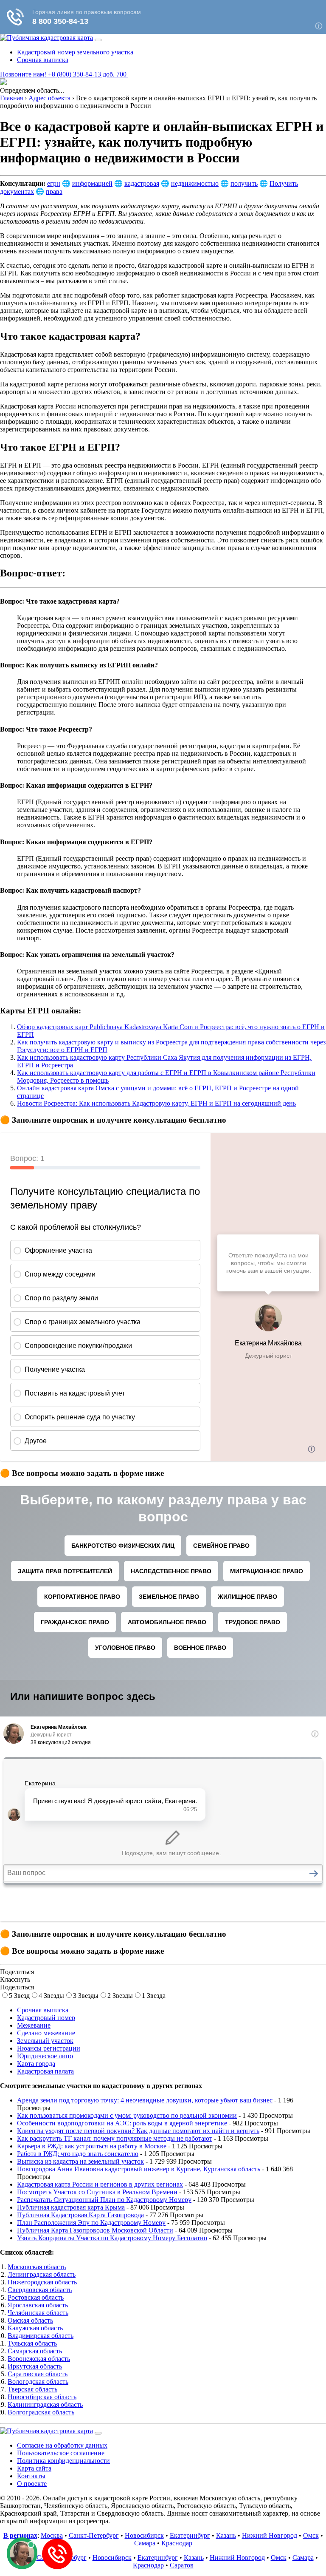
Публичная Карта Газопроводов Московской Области (95, 2230)
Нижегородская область (42, 2282)
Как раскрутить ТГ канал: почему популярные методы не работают (115, 2138)
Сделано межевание (46, 2033)
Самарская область (35, 2351)
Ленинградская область (42, 2274)
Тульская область (32, 2343)
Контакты (31, 2476)
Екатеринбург (190, 2535)
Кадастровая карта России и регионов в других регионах (100, 2184)
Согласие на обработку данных (62, 2445)
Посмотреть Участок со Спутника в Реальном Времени (97, 2192)
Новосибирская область (42, 2397)
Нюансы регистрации (49, 2048)
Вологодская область (38, 2382)
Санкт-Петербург (94, 2535)
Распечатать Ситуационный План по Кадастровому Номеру (104, 2200)
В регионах (20, 2535)
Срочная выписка (43, 60)
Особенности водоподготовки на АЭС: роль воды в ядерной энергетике (122, 2123)
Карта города (36, 2064)
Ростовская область (36, 2297)
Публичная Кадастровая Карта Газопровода (80, 2215)
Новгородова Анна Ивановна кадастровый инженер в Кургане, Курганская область (139, 2169)
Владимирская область (41, 2336)
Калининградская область (45, 2404)
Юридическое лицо (45, 2056)
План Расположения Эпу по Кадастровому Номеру (91, 2223)
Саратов (182, 2565)
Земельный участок (45, 2041)
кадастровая (142, 183)
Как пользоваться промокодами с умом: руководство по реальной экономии (127, 2115)
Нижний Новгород (270, 2535)
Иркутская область (35, 2366)
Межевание (34, 2025)
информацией (92, 183)
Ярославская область (38, 2305)
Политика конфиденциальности (63, 2461)
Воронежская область (39, 2359)
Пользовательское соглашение (61, 2453)
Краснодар (177, 2543)
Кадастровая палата (45, 2071)
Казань (226, 2535)
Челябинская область (38, 2313)
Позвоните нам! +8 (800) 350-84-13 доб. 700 (64, 74)
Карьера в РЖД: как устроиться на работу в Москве (92, 2146)
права (54, 191)
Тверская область (32, 2389)
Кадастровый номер (46, 2018)
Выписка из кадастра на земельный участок (80, 2161)
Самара (145, 2543)
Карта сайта (34, 2468)
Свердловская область (40, 2290)
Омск (311, 2535)
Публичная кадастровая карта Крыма (71, 2207)
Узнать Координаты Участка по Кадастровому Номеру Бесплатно (112, 2238)
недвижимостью (195, 183)
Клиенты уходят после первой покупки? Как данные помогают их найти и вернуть (138, 2131)
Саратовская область (38, 2374)
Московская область (37, 2267)
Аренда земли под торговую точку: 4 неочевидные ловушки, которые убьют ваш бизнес (145, 2100)
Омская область (30, 2320)
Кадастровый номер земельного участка (75, 52)
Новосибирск (144, 2535)
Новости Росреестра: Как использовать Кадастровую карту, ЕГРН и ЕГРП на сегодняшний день (156, 1103)
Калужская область (35, 2328)
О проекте (32, 2484)
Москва (52, 2535)
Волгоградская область (41, 2412)
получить (244, 183)
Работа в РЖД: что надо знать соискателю (78, 2154)
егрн (54, 183)
